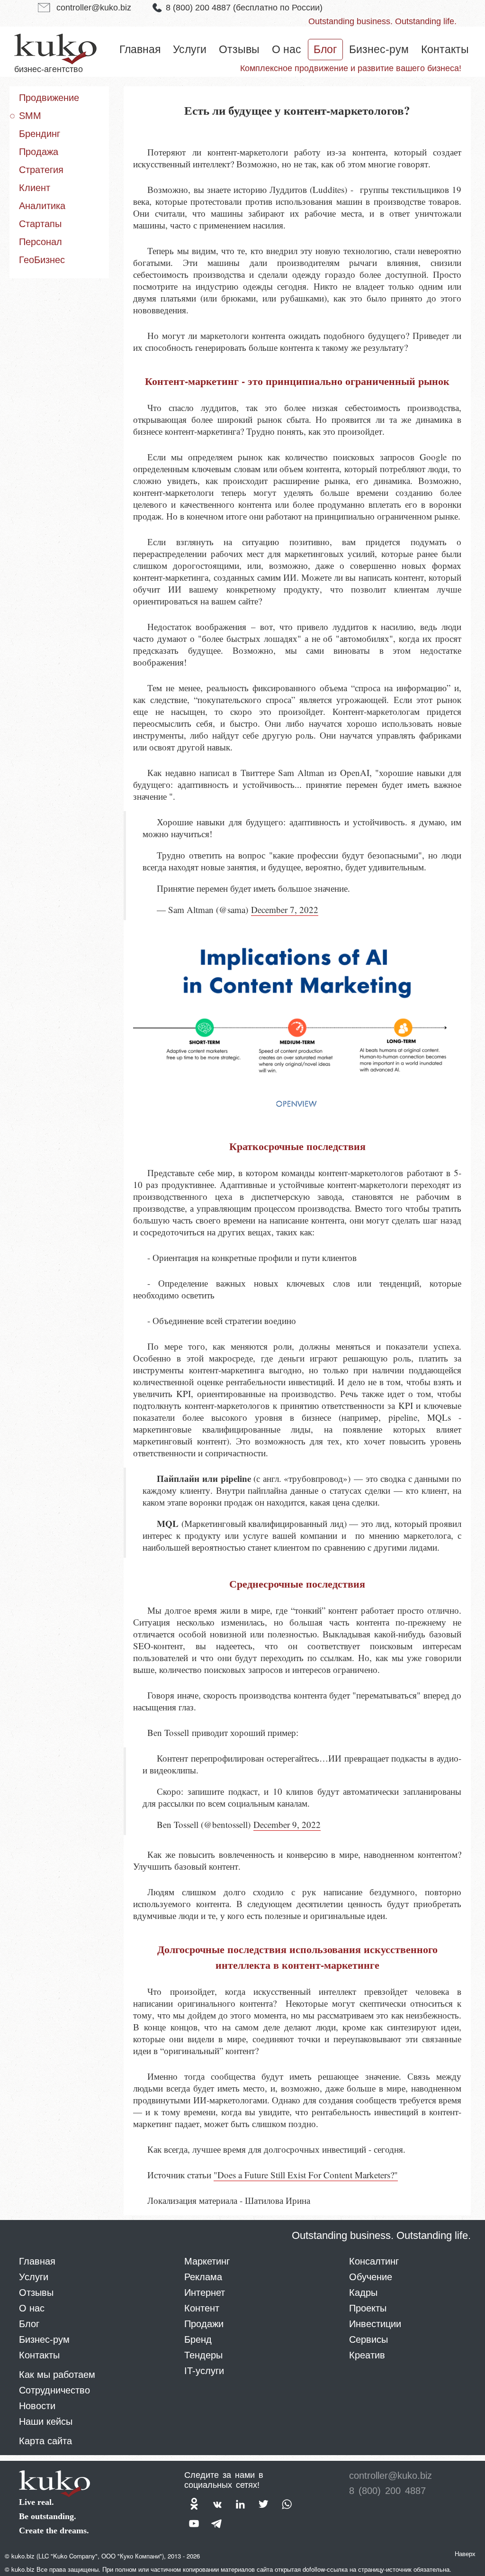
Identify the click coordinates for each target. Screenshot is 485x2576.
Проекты (368, 2308)
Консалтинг (374, 2261)
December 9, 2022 (287, 1824)
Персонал (40, 242)
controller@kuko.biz (94, 8)
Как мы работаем (57, 2375)
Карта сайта (45, 2441)
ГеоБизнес (42, 260)
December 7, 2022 (285, 909)
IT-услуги (204, 2371)
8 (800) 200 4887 (244, 8)
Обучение (371, 2277)
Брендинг (40, 134)
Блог (325, 49)
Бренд (198, 2339)
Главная (140, 49)
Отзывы (239, 49)
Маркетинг (207, 2261)
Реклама (203, 2277)
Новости (37, 2406)
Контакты (445, 49)
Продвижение (49, 98)
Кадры (363, 2293)
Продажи (204, 2324)
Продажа (39, 152)
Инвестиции (375, 2324)
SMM (30, 116)
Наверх (465, 2553)
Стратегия (41, 170)
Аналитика (42, 206)
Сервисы (368, 2339)
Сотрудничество (54, 2390)
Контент (202, 2308)
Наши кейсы (46, 2421)
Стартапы (40, 224)
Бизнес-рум (379, 49)
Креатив (367, 2355)
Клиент (35, 188)
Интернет (205, 2293)
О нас (287, 49)
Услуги (190, 49)
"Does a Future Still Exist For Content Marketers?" (306, 2175)
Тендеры (203, 2355)
